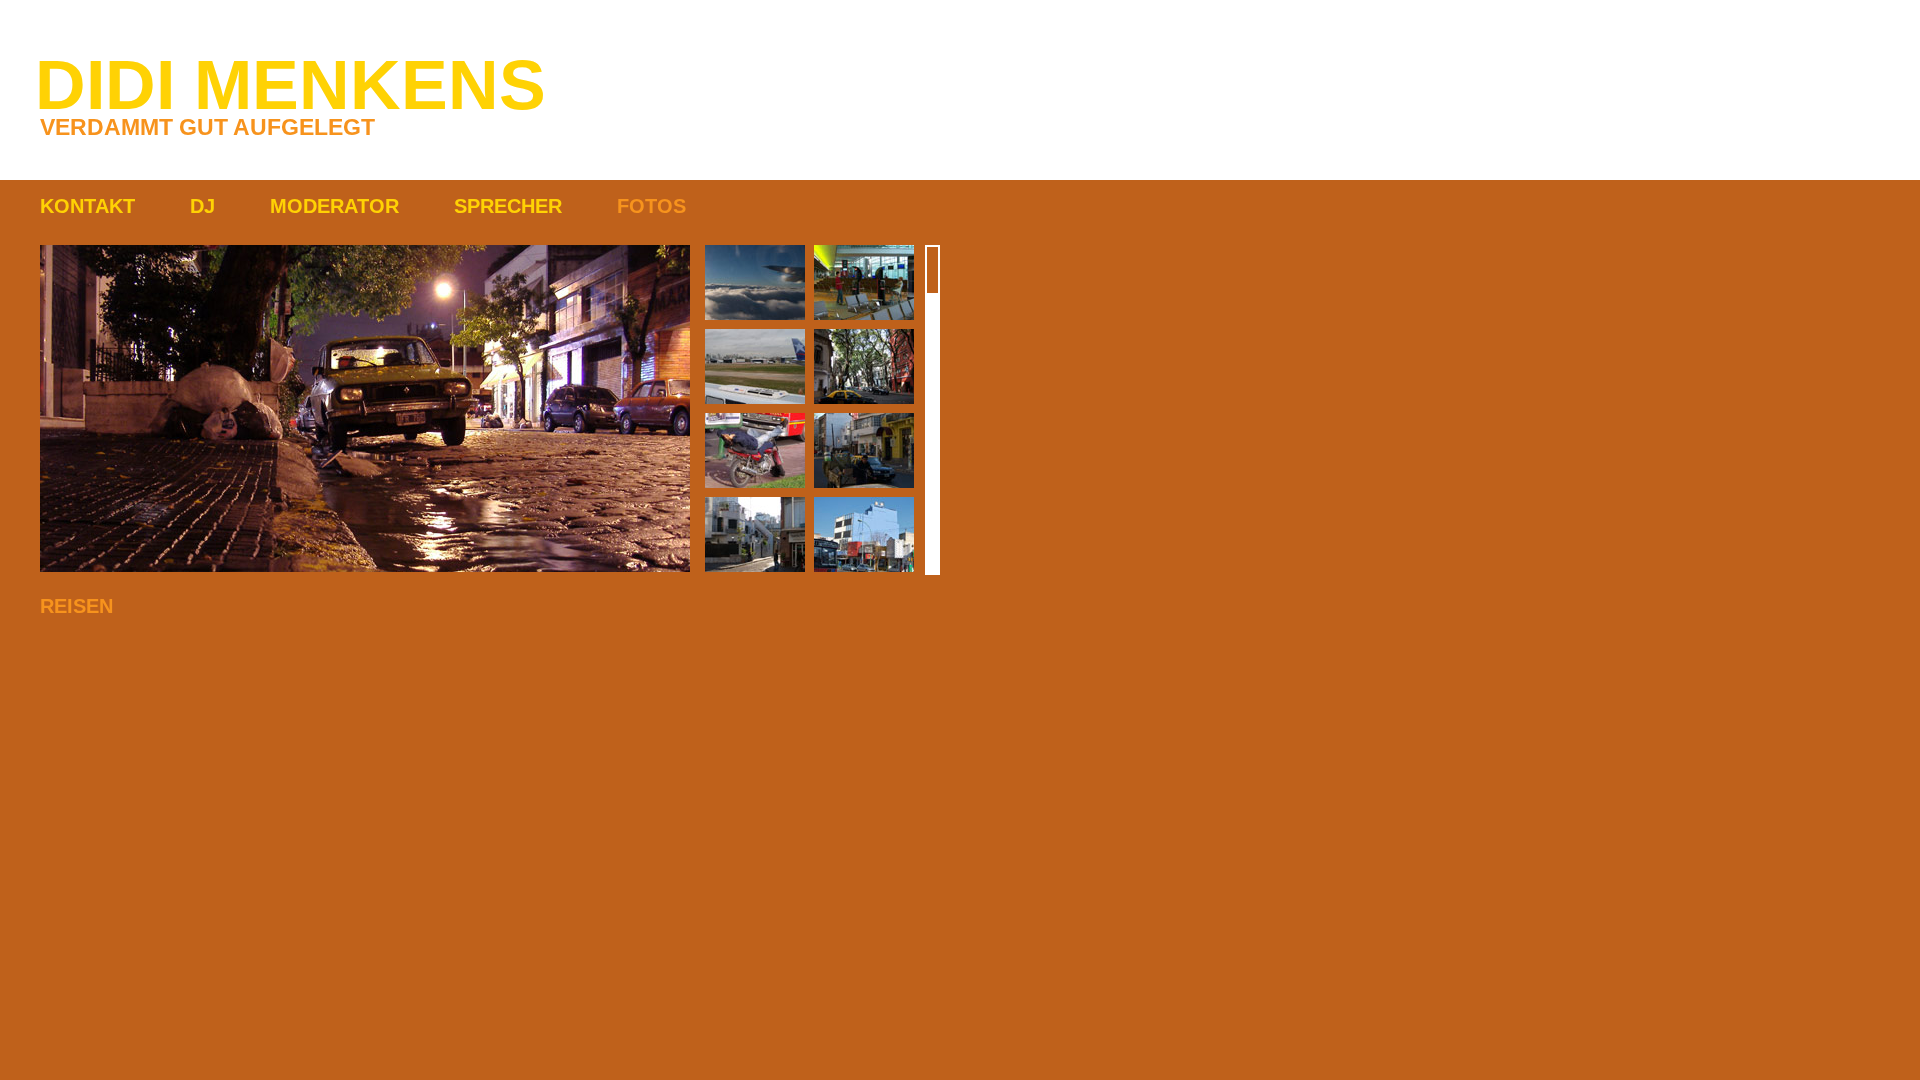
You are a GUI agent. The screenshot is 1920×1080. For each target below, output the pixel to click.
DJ (202, 206)
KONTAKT (87, 206)
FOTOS (651, 206)
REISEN (76, 606)
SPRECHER (508, 206)
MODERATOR (334, 206)
